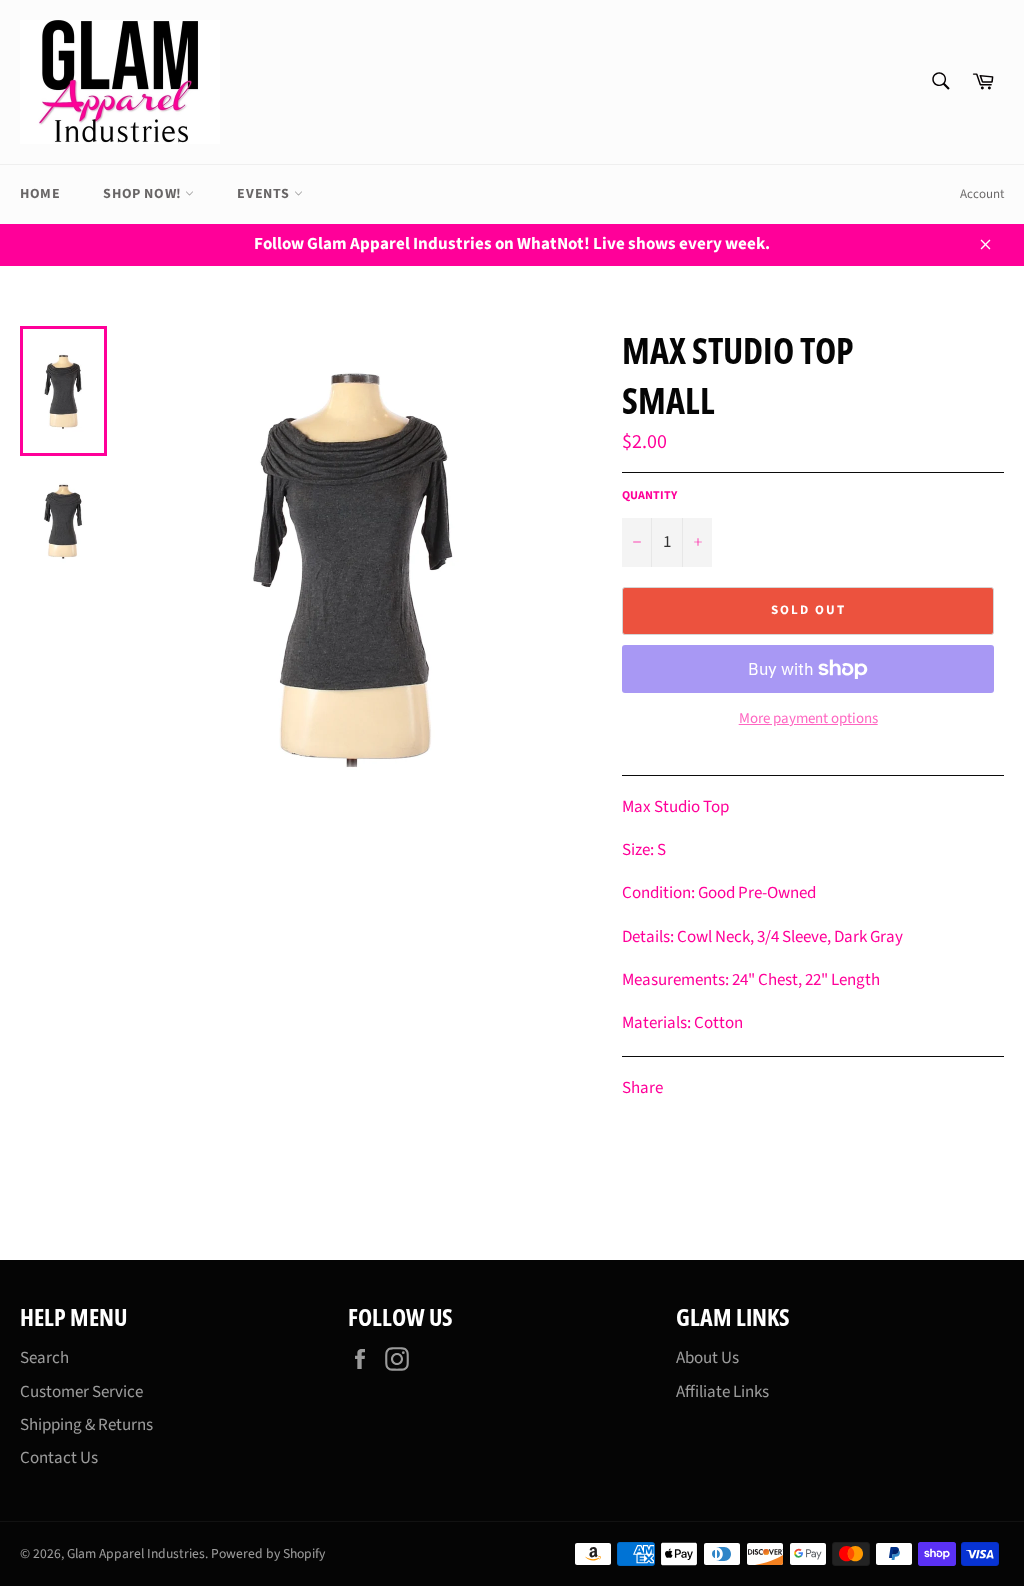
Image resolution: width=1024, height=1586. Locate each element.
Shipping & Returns (86, 1425)
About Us (707, 1358)
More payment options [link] (808, 719)
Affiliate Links (722, 1392)
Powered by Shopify (268, 1553)
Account (982, 194)
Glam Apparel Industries (136, 1553)
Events (265, 194)
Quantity (649, 496)
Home (40, 194)
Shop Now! (144, 194)
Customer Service (81, 1392)
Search (44, 1358)
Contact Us (59, 1458)
